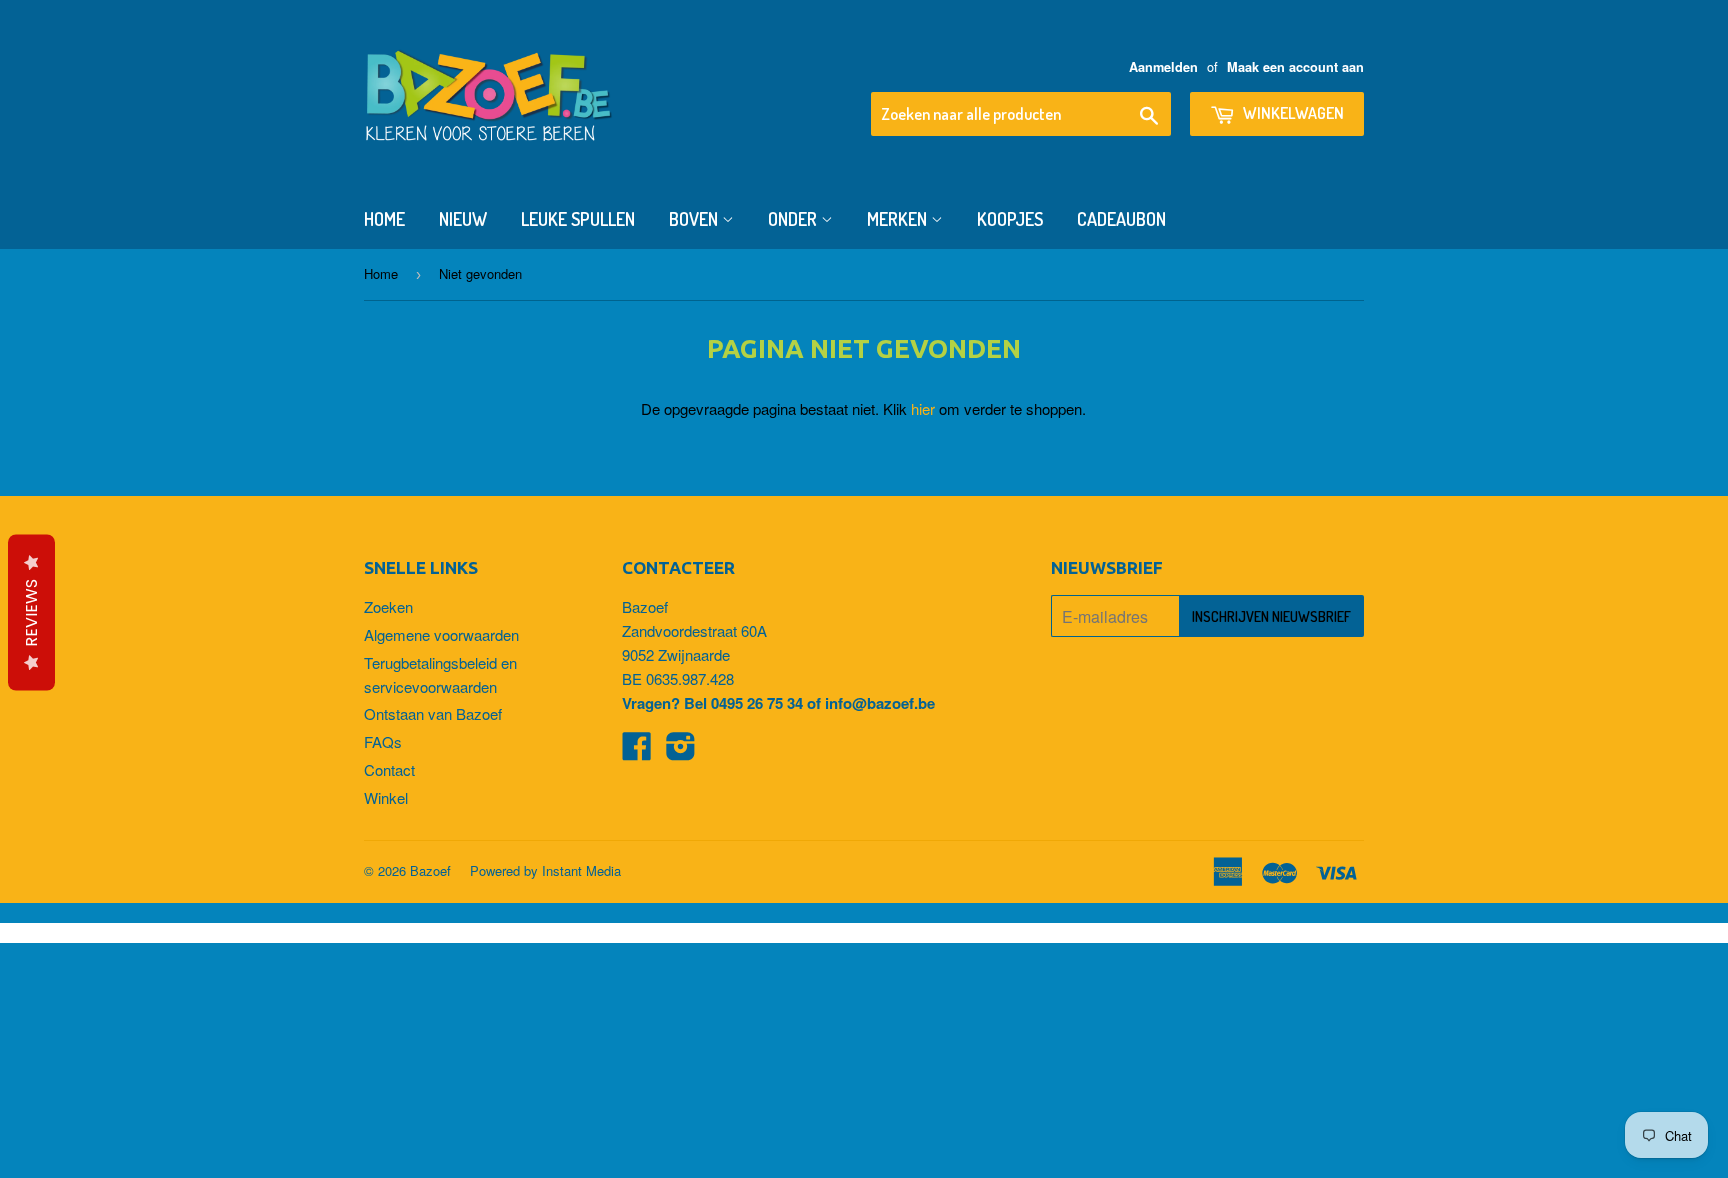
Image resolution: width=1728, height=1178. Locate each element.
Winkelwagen (1292, 113)
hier (923, 408)
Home (384, 219)
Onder (794, 219)
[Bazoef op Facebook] (637, 751)
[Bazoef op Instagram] (681, 751)
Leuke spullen (578, 219)
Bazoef (430, 870)
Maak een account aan (1295, 67)
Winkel (386, 797)
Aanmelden (1163, 67)
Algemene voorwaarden (441, 634)
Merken (899, 219)
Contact (389, 769)
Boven (695, 219)
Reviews (31, 613)
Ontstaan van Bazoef (433, 713)
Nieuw (463, 219)
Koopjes (1010, 219)
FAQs (383, 741)
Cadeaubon (1121, 219)
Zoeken (388, 606)
